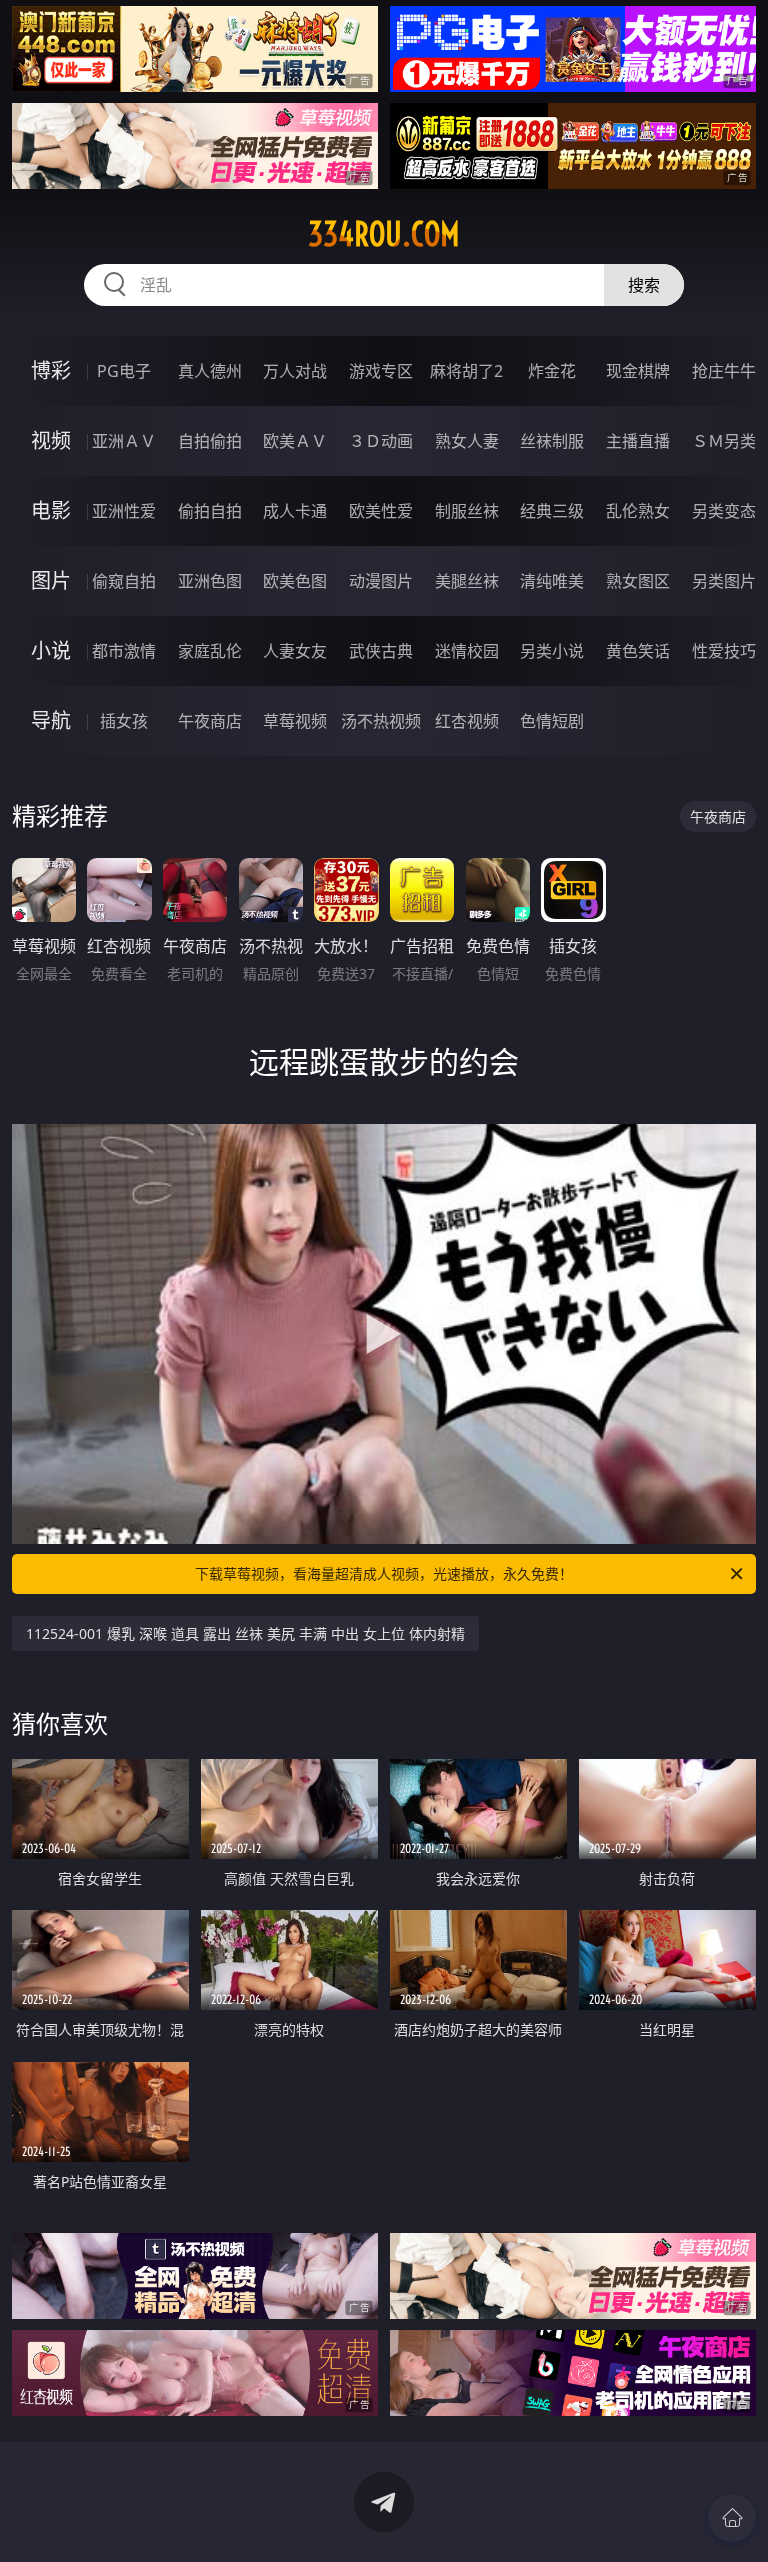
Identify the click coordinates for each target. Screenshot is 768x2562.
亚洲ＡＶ (124, 441)
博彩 (51, 370)
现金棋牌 (638, 371)
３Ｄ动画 (381, 441)
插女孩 (124, 721)
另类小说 (552, 651)
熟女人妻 (467, 441)
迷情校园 (467, 651)
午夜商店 (210, 721)
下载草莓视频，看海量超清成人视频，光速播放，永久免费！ (384, 1573)
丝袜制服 (552, 441)
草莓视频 (295, 721)
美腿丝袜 (467, 581)
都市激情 (124, 651)
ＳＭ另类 (724, 441)
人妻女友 (295, 651)
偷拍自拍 (210, 511)
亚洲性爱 (124, 511)
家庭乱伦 (210, 651)
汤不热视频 (381, 721)
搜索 (644, 285)
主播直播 (638, 441)
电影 (51, 510)
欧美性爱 (381, 511)
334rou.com (384, 234)
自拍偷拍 (210, 441)
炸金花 (552, 371)
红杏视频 (467, 721)
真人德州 (210, 371)
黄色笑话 (638, 651)
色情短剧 (552, 721)
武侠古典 (381, 651)
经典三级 (552, 511)
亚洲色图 (210, 581)
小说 (51, 650)
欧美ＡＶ (295, 441)
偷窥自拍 (124, 581)
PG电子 (124, 371)
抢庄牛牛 (724, 371)
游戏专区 (381, 371)
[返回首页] (732, 2518)
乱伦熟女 (638, 511)
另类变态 (724, 511)
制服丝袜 (467, 511)
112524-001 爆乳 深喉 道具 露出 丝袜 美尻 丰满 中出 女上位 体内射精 (245, 1633)
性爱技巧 (724, 651)
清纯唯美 (552, 581)
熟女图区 (638, 581)
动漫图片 (381, 581)
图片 (51, 580)
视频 (51, 440)
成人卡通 (295, 511)
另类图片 (724, 581)
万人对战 (295, 371)
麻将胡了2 (466, 371)
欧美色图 (295, 581)
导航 (51, 720)
